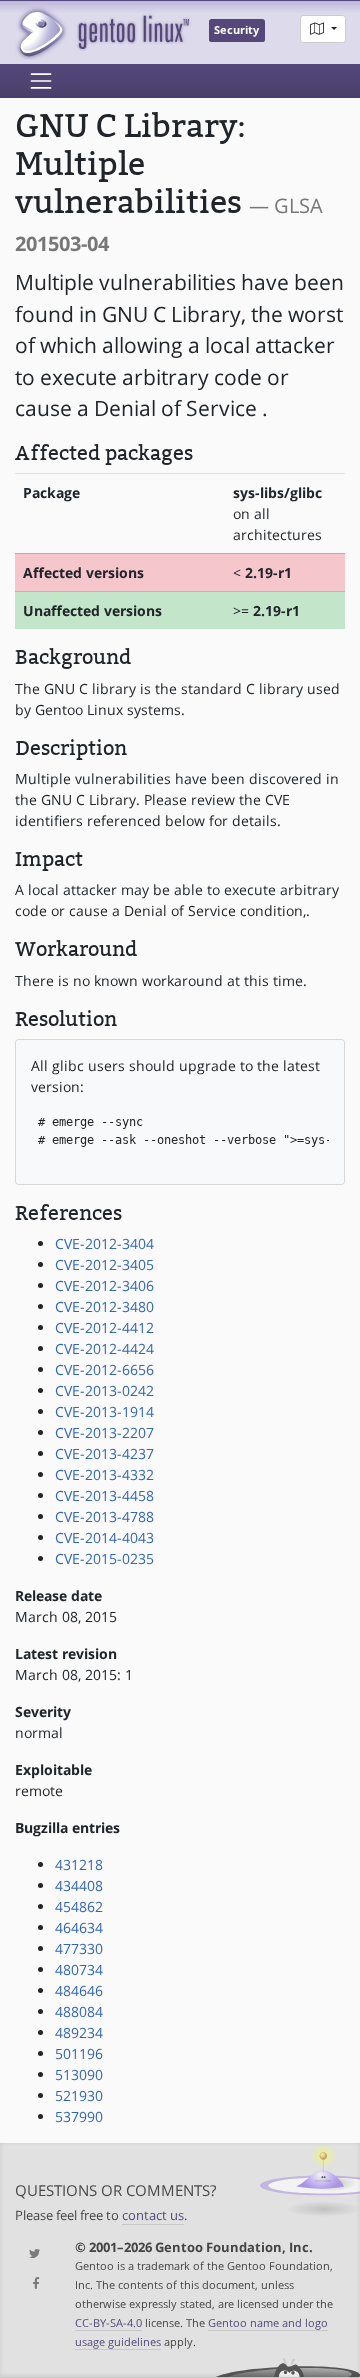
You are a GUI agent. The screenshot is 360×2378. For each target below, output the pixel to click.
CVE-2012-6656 (104, 1369)
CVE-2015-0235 (104, 1558)
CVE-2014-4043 (104, 1537)
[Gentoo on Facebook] (30, 2284)
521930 (79, 2095)
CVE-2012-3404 (104, 1243)
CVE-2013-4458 (104, 1495)
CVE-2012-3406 (104, 1285)
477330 (79, 1948)
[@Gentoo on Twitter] (30, 2254)
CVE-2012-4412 (104, 1327)
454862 (79, 1906)
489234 (79, 2032)
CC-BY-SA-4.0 (108, 2322)
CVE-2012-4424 (104, 1348)
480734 (79, 1969)
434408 (79, 1885)
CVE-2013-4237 (104, 1453)
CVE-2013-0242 (104, 1390)
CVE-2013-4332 (104, 1474)
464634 (79, 1927)
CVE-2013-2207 (104, 1432)
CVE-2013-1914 (104, 1411)
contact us (153, 2215)
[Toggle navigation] (41, 81)
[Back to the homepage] (102, 32)
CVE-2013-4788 (104, 1516)
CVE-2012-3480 (104, 1306)
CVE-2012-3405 (104, 1264)
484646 (79, 1990)
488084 (79, 2011)
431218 (79, 1864)
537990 (79, 2116)
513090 (79, 2074)
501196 (79, 2053)
